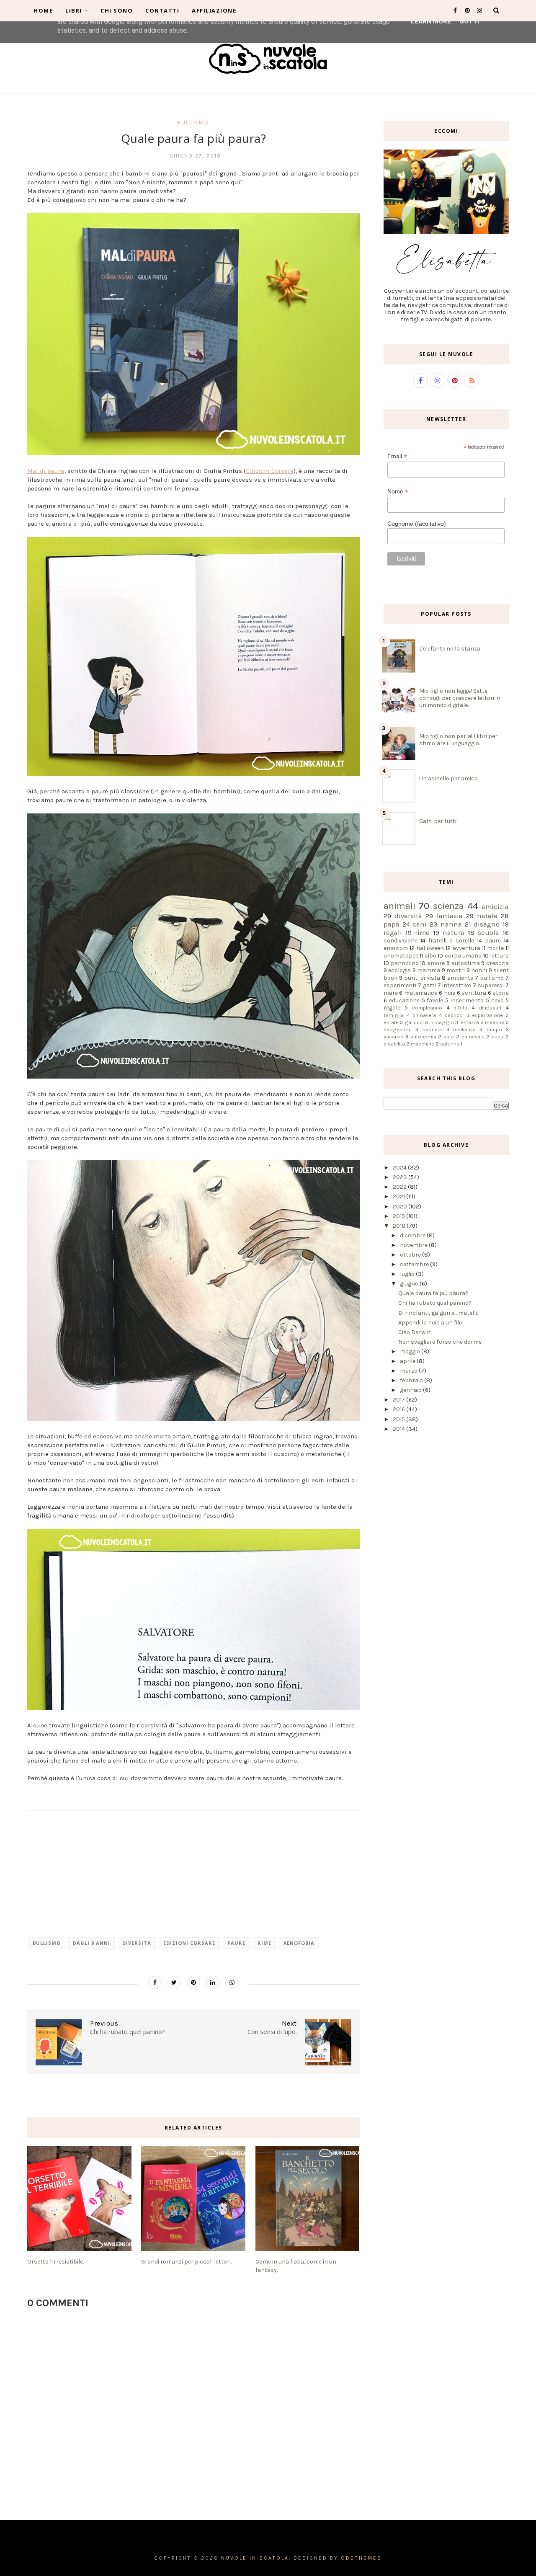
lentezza (469, 1022)
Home (43, 10)
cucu (497, 1036)
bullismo (193, 122)
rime (264, 1943)
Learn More (431, 21)
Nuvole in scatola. (256, 2558)
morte (495, 948)
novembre (414, 1245)
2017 (399, 1400)
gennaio (411, 1390)
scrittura (474, 993)
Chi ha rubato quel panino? (435, 1303)
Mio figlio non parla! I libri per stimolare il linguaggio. (458, 740)
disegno (487, 924)
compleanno (427, 1008)
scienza (448, 906)
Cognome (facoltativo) (417, 524)
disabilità (394, 1044)
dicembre (413, 1235)
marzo (409, 1371)
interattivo (457, 985)
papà (392, 924)
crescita (497, 963)
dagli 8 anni (91, 1943)
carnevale (473, 1036)
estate (391, 1022)
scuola (488, 933)
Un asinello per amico (448, 778)
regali (393, 933)
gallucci (414, 1022)
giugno (410, 1284)
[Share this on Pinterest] (193, 1982)
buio (449, 1036)
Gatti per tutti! (438, 821)
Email (397, 456)
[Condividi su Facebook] (155, 1982)
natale (487, 916)
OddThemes (361, 2558)
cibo (430, 956)
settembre (415, 1264)
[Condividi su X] (174, 1982)
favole (435, 1000)
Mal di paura (46, 471)
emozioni (396, 948)
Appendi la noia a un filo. (431, 1323)
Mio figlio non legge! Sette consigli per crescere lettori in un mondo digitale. (460, 698)
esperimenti (400, 985)
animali (399, 906)
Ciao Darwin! (415, 1332)
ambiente (460, 978)
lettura (499, 956)
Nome (398, 492)
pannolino (405, 963)
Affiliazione (214, 10)
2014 (399, 1429)
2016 (399, 1409)
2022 (400, 1187)
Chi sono (117, 10)
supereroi (491, 985)
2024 (400, 1168)
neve (497, 1000)
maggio (411, 1351)
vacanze (393, 1036)
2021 (399, 1196)
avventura (466, 948)
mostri (456, 970)
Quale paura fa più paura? (433, 1293)
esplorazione (487, 1015)
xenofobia (299, 1943)
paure (236, 1943)
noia (450, 993)
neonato (433, 1029)
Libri (74, 10)
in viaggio (441, 1022)
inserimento (467, 1000)
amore (436, 963)
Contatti (162, 10)
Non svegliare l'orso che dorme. (440, 1342)
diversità (137, 1943)
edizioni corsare (189, 1943)
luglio (408, 1274)
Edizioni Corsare (270, 471)
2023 (401, 1177)
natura (454, 933)
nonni (479, 970)
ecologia (399, 970)
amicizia (495, 907)
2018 (400, 1226)
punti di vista (422, 978)
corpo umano (463, 956)
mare (391, 993)
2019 (399, 1216)
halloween (430, 948)
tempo (494, 1029)
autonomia (423, 1036)
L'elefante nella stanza (450, 649)
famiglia (394, 1015)
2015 (399, 1419)
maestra (495, 1022)
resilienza (464, 1029)
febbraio (412, 1380)
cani (420, 924)
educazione (404, 1000)
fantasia (450, 916)
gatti (429, 985)
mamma (429, 970)
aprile (408, 1361)
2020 (401, 1207)
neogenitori (398, 1029)
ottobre (411, 1255)
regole (392, 1008)
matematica (421, 993)
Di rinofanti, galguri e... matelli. (438, 1313)
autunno (450, 1044)
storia (501, 993)
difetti (460, 1008)
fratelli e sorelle (451, 941)
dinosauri (490, 1008)
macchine (423, 1044)
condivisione (401, 941)
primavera (424, 1015)
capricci (454, 1015)
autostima (466, 963)
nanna (451, 924)
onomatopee (401, 956)
